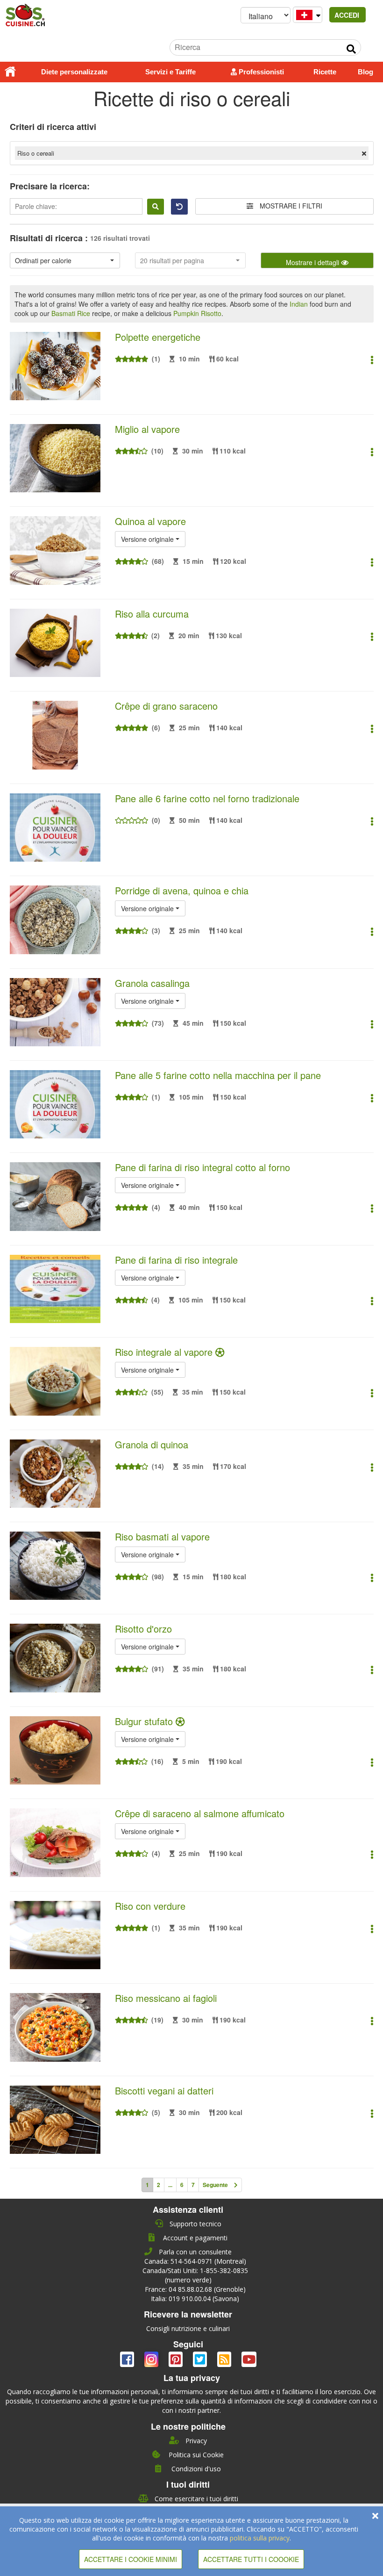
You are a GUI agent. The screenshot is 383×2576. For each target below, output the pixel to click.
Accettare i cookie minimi (131, 2559)
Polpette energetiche (158, 337)
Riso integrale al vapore (165, 1352)
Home (10, 72)
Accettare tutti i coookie (251, 2559)
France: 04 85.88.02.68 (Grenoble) (195, 2289)
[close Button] (375, 2516)
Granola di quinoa (152, 1444)
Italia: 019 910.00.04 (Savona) (195, 2299)
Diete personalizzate (74, 72)
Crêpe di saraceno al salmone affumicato (200, 1813)
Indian (299, 304)
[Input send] (351, 49)
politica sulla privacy (260, 2538)
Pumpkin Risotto (197, 313)
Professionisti (260, 72)
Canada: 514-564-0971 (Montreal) (195, 2261)
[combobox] (65, 260)
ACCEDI (348, 15)
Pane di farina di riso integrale (176, 1260)
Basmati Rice (71, 313)
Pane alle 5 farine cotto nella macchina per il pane (218, 1075)
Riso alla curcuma (152, 614)
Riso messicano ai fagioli (166, 1998)
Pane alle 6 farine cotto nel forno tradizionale (207, 798)
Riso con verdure (150, 1906)
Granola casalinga (152, 983)
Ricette (325, 72)
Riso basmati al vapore (162, 1536)
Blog (365, 72)
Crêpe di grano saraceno (166, 706)
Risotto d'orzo (143, 1629)
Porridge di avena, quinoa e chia (182, 890)
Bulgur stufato (145, 1721)
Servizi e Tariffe (170, 72)
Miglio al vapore (147, 429)
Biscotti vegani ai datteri (164, 2090)
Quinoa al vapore (150, 521)
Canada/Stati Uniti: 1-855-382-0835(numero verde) (195, 2275)
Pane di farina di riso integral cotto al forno (202, 1167)
